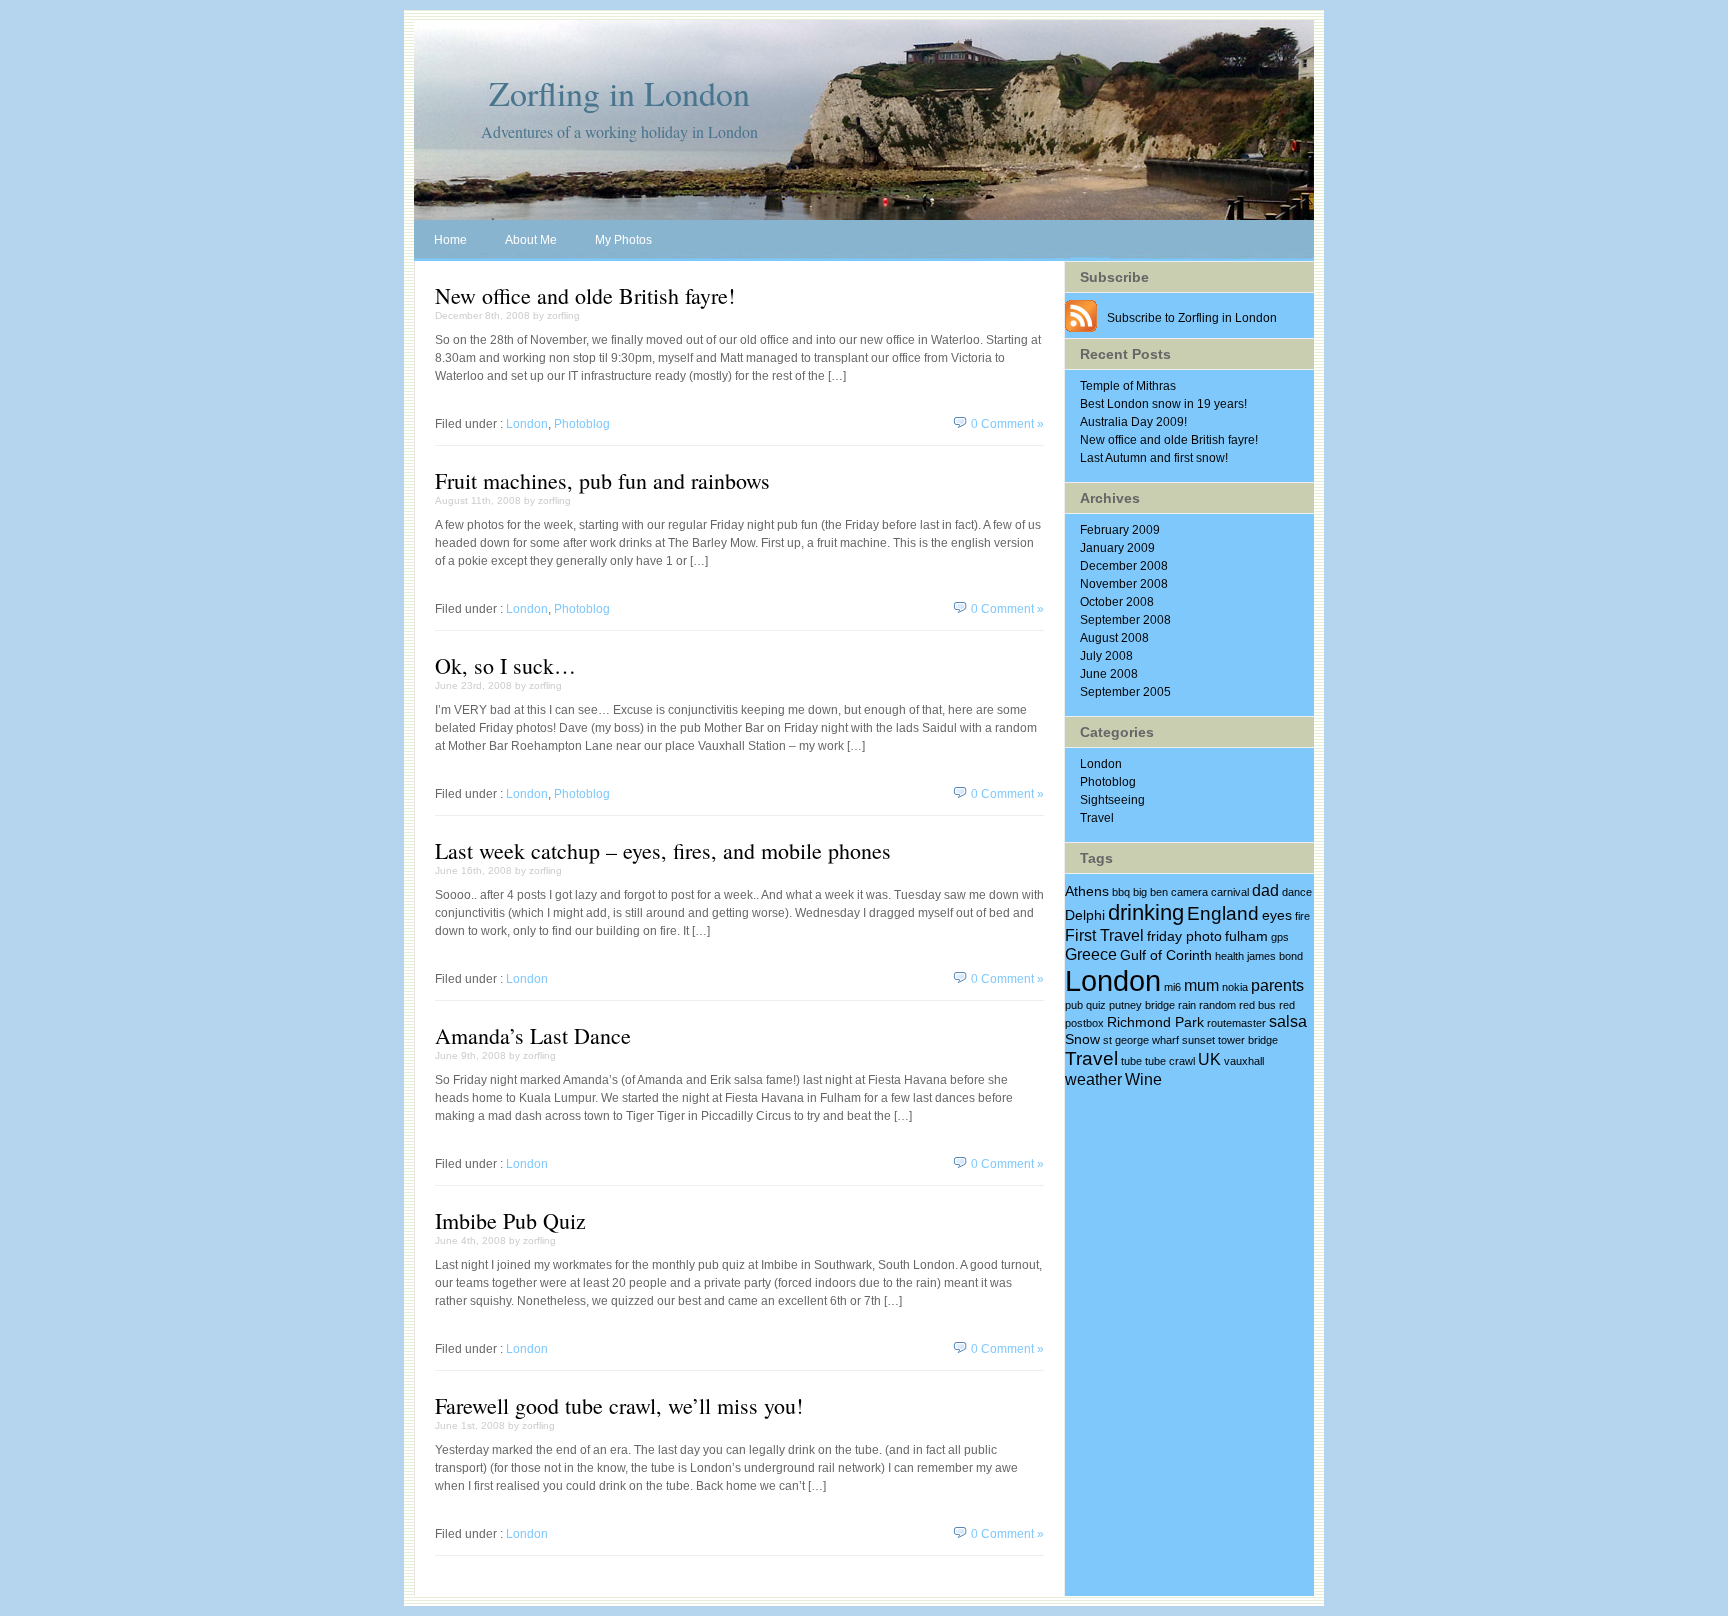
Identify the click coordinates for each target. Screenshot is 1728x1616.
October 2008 (1117, 602)
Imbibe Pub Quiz (510, 1220)
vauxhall (1244, 1061)
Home (450, 240)
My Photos (623, 240)
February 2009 (1120, 530)
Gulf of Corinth (1166, 955)
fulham (1246, 936)
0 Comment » (1007, 424)
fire (1302, 916)
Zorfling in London (619, 93)
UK (1209, 1059)
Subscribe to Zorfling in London (1192, 318)
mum (1201, 985)
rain (1187, 1005)
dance (1297, 892)
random (1217, 1005)
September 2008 (1125, 620)
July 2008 (1106, 656)
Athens (1087, 891)
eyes (1277, 915)
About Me (531, 240)
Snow (1082, 1039)
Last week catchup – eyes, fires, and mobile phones (663, 850)
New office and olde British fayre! (585, 295)
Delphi (1085, 915)
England (1223, 913)
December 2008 (1124, 566)
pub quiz (1085, 1005)
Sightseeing (1112, 800)
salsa (1288, 1021)
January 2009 (1117, 548)
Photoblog (582, 424)
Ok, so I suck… (505, 665)
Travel (1097, 818)
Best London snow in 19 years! (1163, 404)
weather (1093, 1079)
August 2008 (1114, 638)
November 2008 (1124, 584)
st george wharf (1141, 1040)
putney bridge (1142, 1005)
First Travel (1104, 935)
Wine (1143, 1079)
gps (1280, 937)
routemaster (1236, 1023)
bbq (1121, 892)
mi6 (1172, 987)
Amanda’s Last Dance (533, 1035)
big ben (1150, 892)
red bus (1257, 1005)
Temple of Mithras (1128, 386)
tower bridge (1248, 1040)
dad (1265, 890)
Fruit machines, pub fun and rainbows (602, 480)
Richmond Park (1155, 1022)
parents (1277, 985)
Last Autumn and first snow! (1154, 458)
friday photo (1184, 936)
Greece (1091, 954)
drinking (1146, 912)
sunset (1198, 1040)
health (1229, 956)
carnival (1230, 892)
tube (1131, 1061)
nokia (1235, 987)
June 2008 (1109, 674)
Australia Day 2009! (1133, 422)
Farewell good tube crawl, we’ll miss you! (619, 1405)
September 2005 (1125, 692)
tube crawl (1170, 1061)
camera (1189, 892)
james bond (1275, 956)
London (527, 424)
